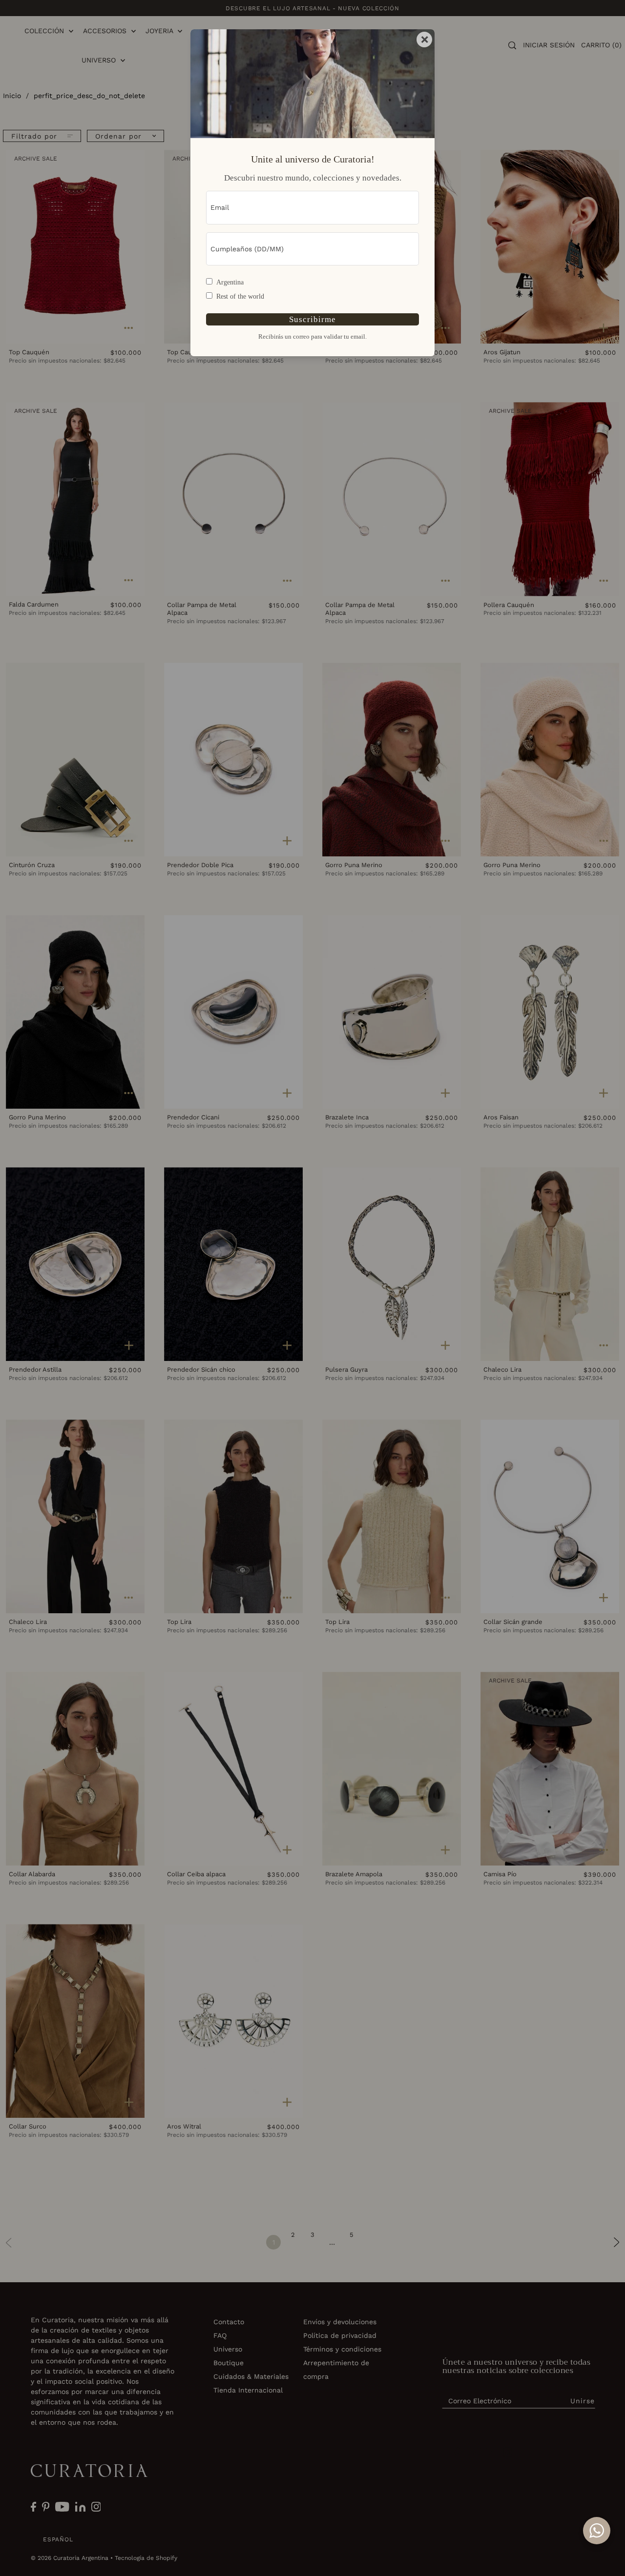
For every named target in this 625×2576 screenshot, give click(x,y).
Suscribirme (312, 319)
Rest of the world (240, 296)
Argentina (230, 282)
